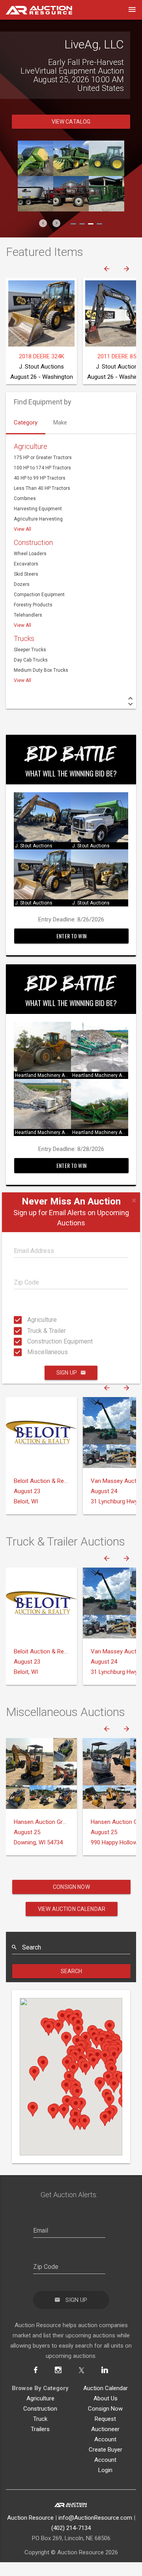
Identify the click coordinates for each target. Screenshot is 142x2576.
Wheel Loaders (30, 567)
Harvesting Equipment (38, 522)
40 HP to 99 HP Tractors (40, 491)
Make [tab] (60, 436)
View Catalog (71, 135)
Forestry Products (33, 618)
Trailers (40, 2442)
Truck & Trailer (30, 1330)
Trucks (24, 651)
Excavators (26, 577)
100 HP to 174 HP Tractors (42, 481)
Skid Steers (26, 587)
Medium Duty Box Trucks (41, 683)
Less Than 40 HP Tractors (42, 501)
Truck (40, 2432)
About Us (106, 2411)
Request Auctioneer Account (105, 2442)
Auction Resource (30, 2531)
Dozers (22, 597)
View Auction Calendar (72, 1922)
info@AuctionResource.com (95, 2531)
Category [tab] (26, 436)
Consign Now (71, 1900)
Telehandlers (28, 628)
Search (72, 1984)
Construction (33, 555)
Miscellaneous (30, 1352)
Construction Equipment (30, 1341)
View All (22, 542)
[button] (43, 236)
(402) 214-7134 (71, 2541)
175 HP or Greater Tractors (43, 471)
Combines (25, 511)
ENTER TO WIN (71, 949)
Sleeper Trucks (30, 663)
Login (105, 2483)
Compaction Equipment (39, 608)
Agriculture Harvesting (38, 532)
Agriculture (30, 1320)
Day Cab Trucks (31, 673)
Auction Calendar (106, 2401)
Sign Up (67, 1373)
